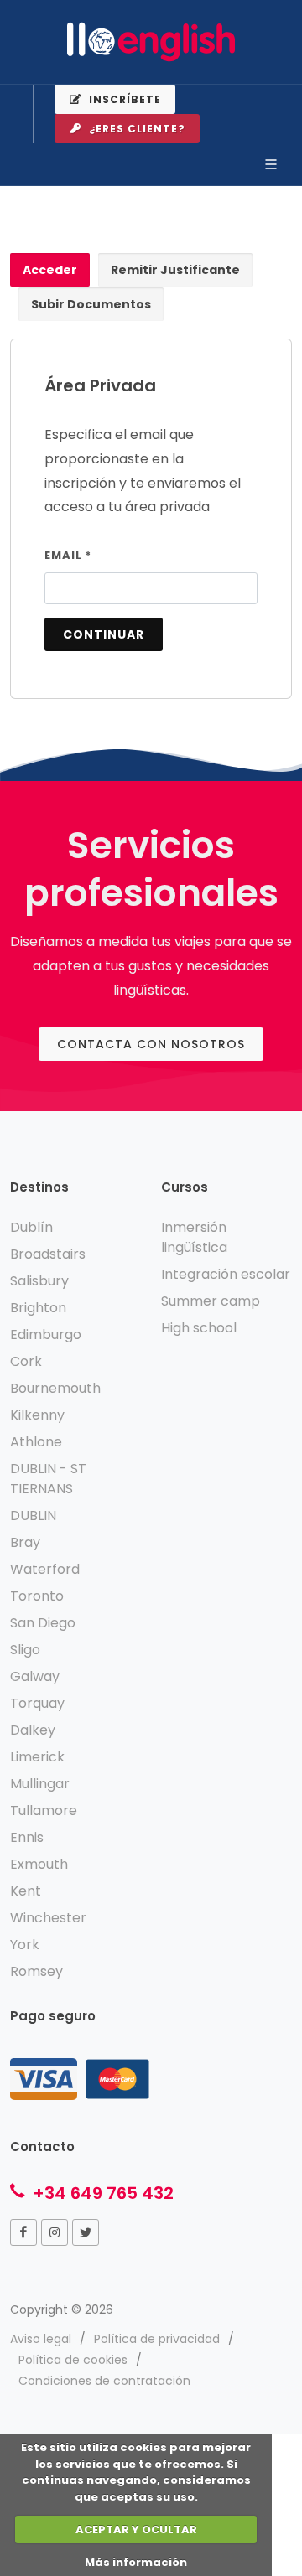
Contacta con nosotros (151, 1044)
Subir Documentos (91, 304)
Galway (35, 1676)
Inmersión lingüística (194, 1237)
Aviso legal (41, 2339)
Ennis (27, 1837)
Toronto (37, 1596)
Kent (26, 1891)
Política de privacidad (157, 2339)
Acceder (50, 270)
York (25, 1945)
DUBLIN (33, 1516)
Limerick (37, 1757)
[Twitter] (86, 2232)
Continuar (104, 634)
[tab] (50, 270)
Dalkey (33, 1730)
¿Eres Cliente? (135, 129)
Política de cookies (73, 2360)
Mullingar (40, 1784)
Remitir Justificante (175, 270)
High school (199, 1328)
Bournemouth (55, 1388)
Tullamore (44, 1810)
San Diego (43, 1623)
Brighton (38, 1308)
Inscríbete (123, 99)
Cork (26, 1361)
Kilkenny (37, 1415)
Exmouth (39, 1864)
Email (68, 555)
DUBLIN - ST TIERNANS (48, 1479)
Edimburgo (46, 1335)
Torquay (37, 1703)
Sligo (25, 1650)
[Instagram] (55, 2232)
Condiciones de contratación (104, 2381)
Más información (136, 2562)
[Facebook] (23, 2232)
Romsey (36, 1971)
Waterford (45, 1569)
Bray (25, 1542)
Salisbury (39, 1281)
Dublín (31, 1227)
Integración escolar (226, 1274)
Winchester (48, 1918)
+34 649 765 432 (101, 2193)
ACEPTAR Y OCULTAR (136, 2529)
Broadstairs (48, 1254)
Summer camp (211, 1301)
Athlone (36, 1442)
